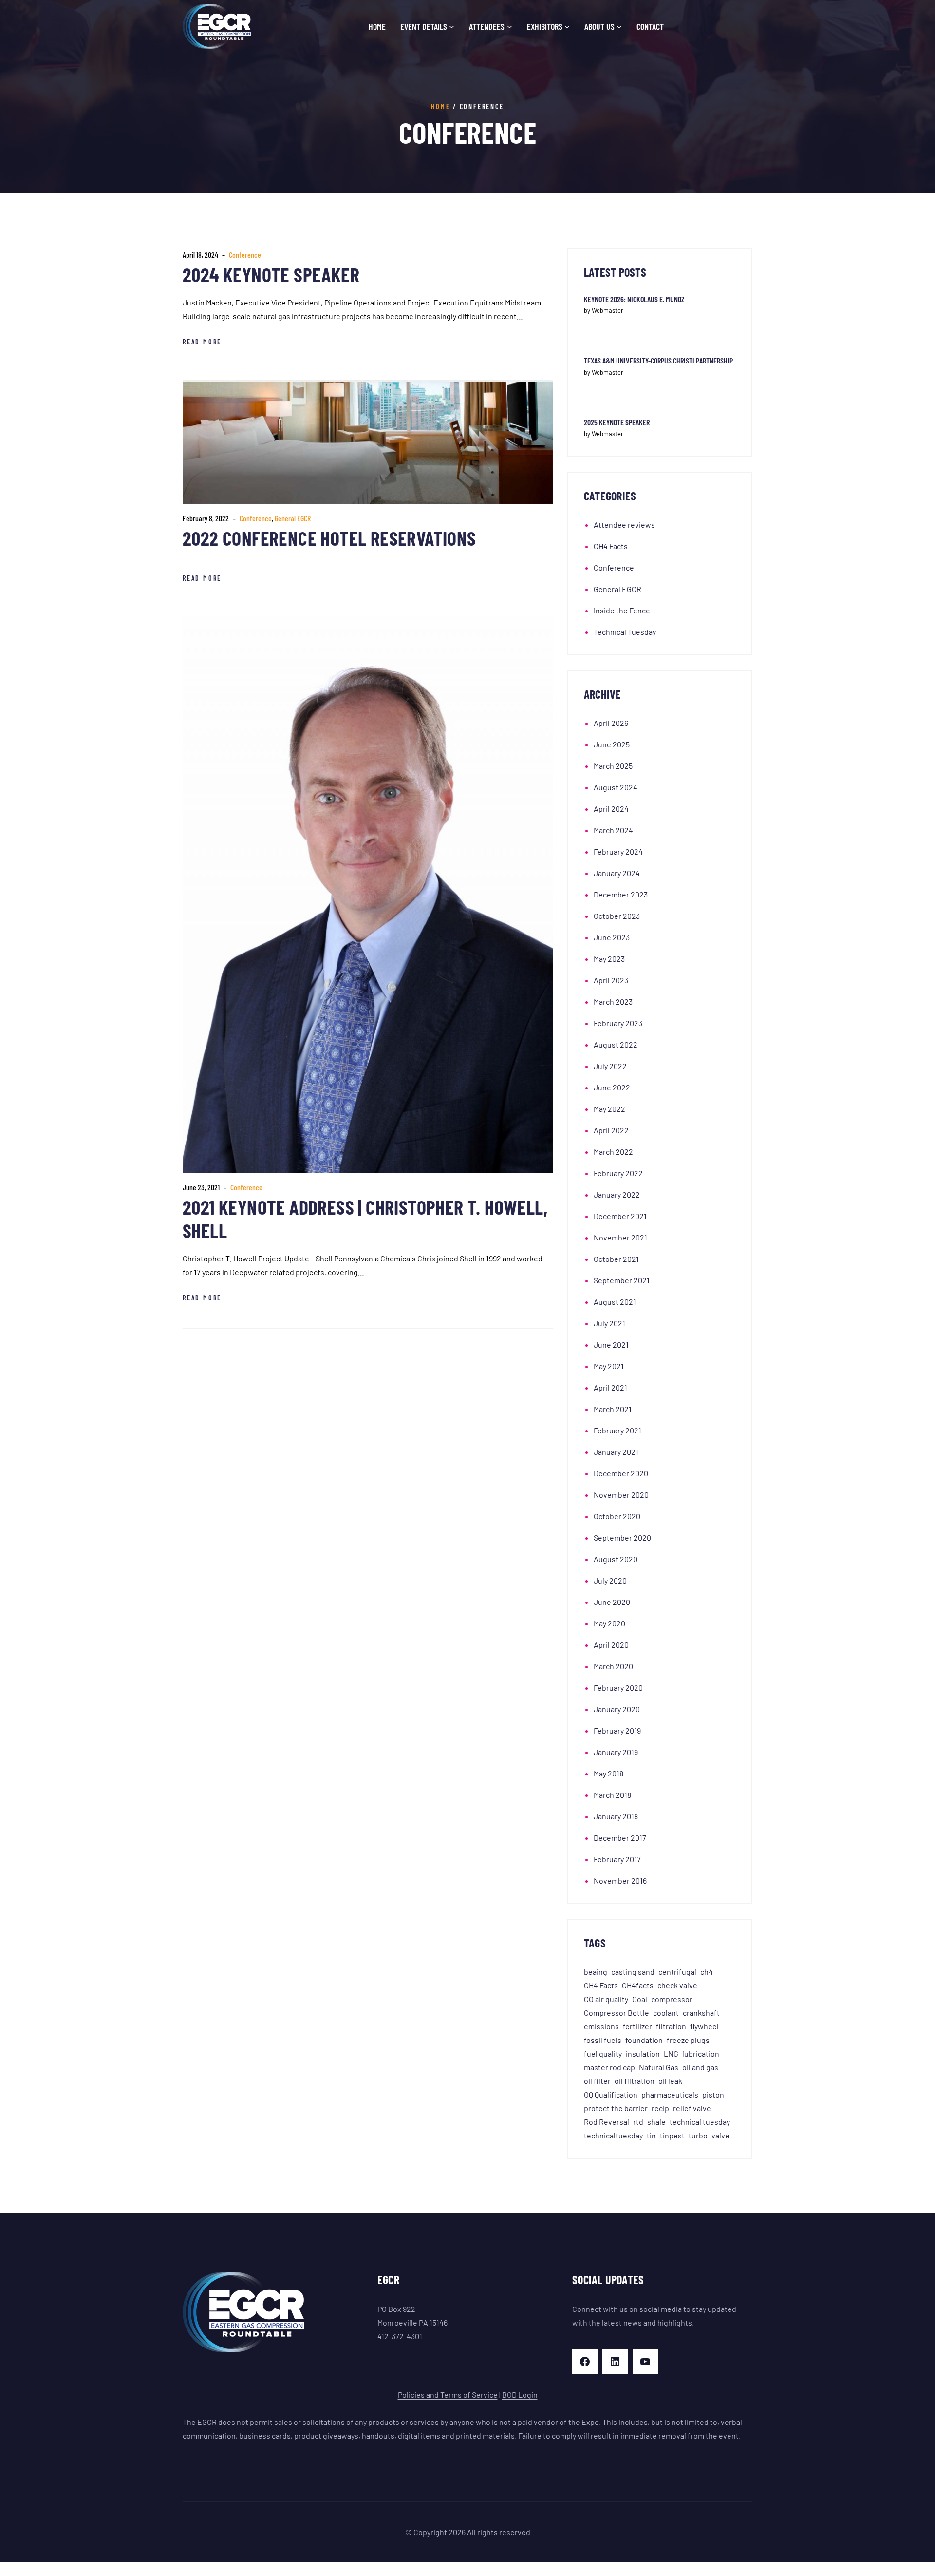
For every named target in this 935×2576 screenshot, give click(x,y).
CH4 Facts (611, 546)
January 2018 (616, 1816)
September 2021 (622, 1280)
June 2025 (612, 744)
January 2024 (617, 873)
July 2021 (609, 1323)
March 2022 (613, 1152)
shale (656, 2122)
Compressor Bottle (617, 2013)
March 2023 (613, 1002)
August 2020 (616, 1559)
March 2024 (613, 830)
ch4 (707, 1972)
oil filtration (635, 2081)
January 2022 (617, 1194)
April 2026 (611, 723)
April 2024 (611, 809)
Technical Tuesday (625, 632)
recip (660, 2108)
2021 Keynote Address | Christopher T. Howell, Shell (365, 1219)
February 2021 (617, 1430)
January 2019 (616, 1752)
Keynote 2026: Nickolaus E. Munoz (634, 299)
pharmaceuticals (670, 2094)
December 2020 (621, 1473)
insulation (643, 2053)
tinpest (672, 2135)
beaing (596, 1972)
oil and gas (700, 2067)
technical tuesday (700, 2122)
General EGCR (293, 518)
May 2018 (608, 1773)
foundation (644, 2040)
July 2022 (610, 1066)
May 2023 (609, 959)
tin (651, 2135)
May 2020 (609, 1623)
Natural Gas (659, 2067)
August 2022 (616, 1044)
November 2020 (621, 1495)
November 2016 (620, 1880)
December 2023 (621, 894)
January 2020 (617, 1709)
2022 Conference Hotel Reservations (329, 538)
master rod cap (609, 2067)
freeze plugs (688, 2040)
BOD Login (520, 2395)
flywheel (704, 2026)
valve (720, 2135)
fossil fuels (603, 2040)
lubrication (701, 2053)
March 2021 (613, 1409)
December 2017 (620, 1838)
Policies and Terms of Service (448, 2395)
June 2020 (612, 1602)
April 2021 (610, 1387)
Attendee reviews (624, 525)
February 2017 (617, 1859)
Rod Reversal (607, 2122)
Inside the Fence (622, 610)
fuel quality (603, 2053)
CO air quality (606, 1999)
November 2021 (620, 1237)
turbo (698, 2135)
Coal (640, 1999)
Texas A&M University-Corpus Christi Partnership (658, 360)
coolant (666, 2013)
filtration (671, 2026)
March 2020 (613, 1666)
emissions (601, 2026)
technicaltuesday (613, 2135)
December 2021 (620, 1216)
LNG (671, 2053)
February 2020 (618, 1688)
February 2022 (618, 1173)
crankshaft (701, 2013)
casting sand (633, 1972)
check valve (677, 1985)
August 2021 (615, 1302)
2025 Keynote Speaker (617, 422)
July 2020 (610, 1580)
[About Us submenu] (619, 27)
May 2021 (609, 1366)
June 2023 (612, 937)
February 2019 (617, 1730)
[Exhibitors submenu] (567, 27)
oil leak (670, 2081)
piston (713, 2094)
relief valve (692, 2108)
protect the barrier (616, 2108)
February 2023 (618, 1023)
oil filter (597, 2081)
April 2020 (611, 1645)
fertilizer (637, 2026)
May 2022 (609, 1109)
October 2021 (616, 1259)
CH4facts (638, 1985)
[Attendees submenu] (510, 27)
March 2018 (612, 1795)
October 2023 (617, 916)
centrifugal (677, 1972)
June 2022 (612, 1087)
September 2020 (622, 1537)
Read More (202, 342)
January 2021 (616, 1452)
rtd (638, 2122)
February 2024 (618, 851)
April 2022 (611, 1130)
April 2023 (611, 980)
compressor (672, 1999)
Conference (245, 255)
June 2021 (611, 1345)
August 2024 (616, 787)
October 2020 (617, 1516)
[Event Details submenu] (452, 27)
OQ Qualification (611, 2094)
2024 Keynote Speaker (271, 274)
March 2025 (613, 766)
